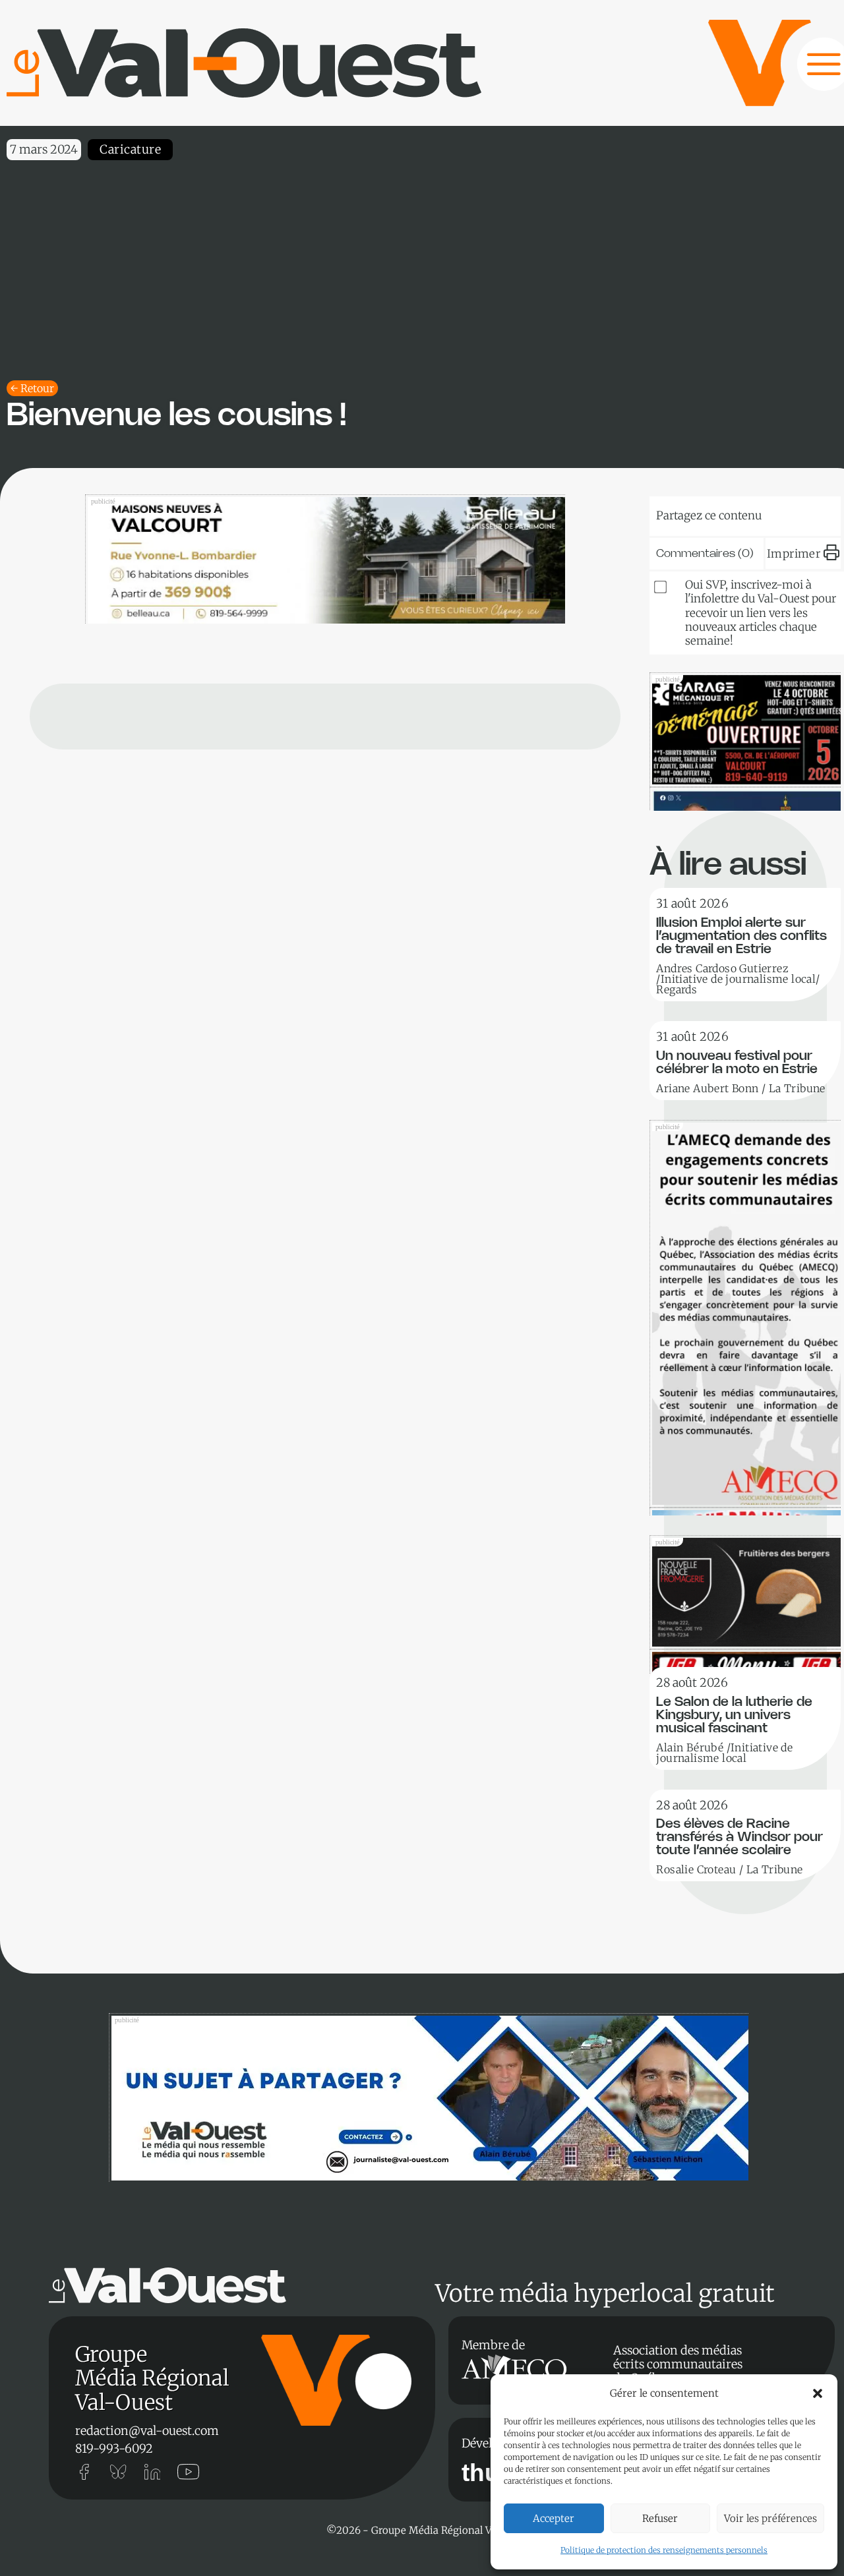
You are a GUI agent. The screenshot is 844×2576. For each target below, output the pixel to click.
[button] (818, 2393)
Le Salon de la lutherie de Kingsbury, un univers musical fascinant (734, 1715)
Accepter (554, 2518)
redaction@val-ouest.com (147, 2431)
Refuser (660, 2518)
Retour (37, 388)
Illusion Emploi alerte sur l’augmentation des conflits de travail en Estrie (741, 936)
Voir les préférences (770, 2518)
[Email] (770, 513)
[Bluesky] (690, 513)
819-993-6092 (114, 2448)
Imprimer (794, 554)
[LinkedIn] (730, 513)
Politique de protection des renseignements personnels (664, 2550)
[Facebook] (810, 513)
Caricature (130, 149)
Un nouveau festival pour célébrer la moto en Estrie (737, 1063)
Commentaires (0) (705, 554)
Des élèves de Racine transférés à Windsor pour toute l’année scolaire (739, 1837)
